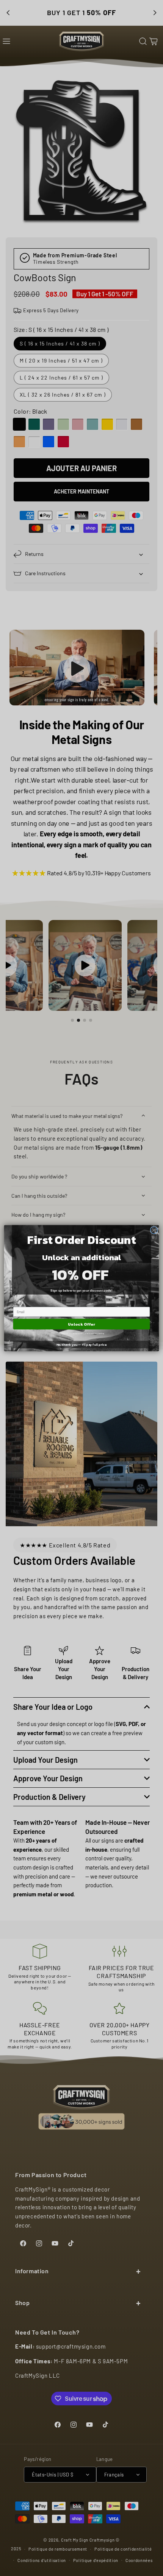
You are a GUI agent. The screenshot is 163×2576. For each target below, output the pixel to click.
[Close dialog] (154, 1230)
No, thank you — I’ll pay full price (82, 1344)
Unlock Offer (81, 1324)
